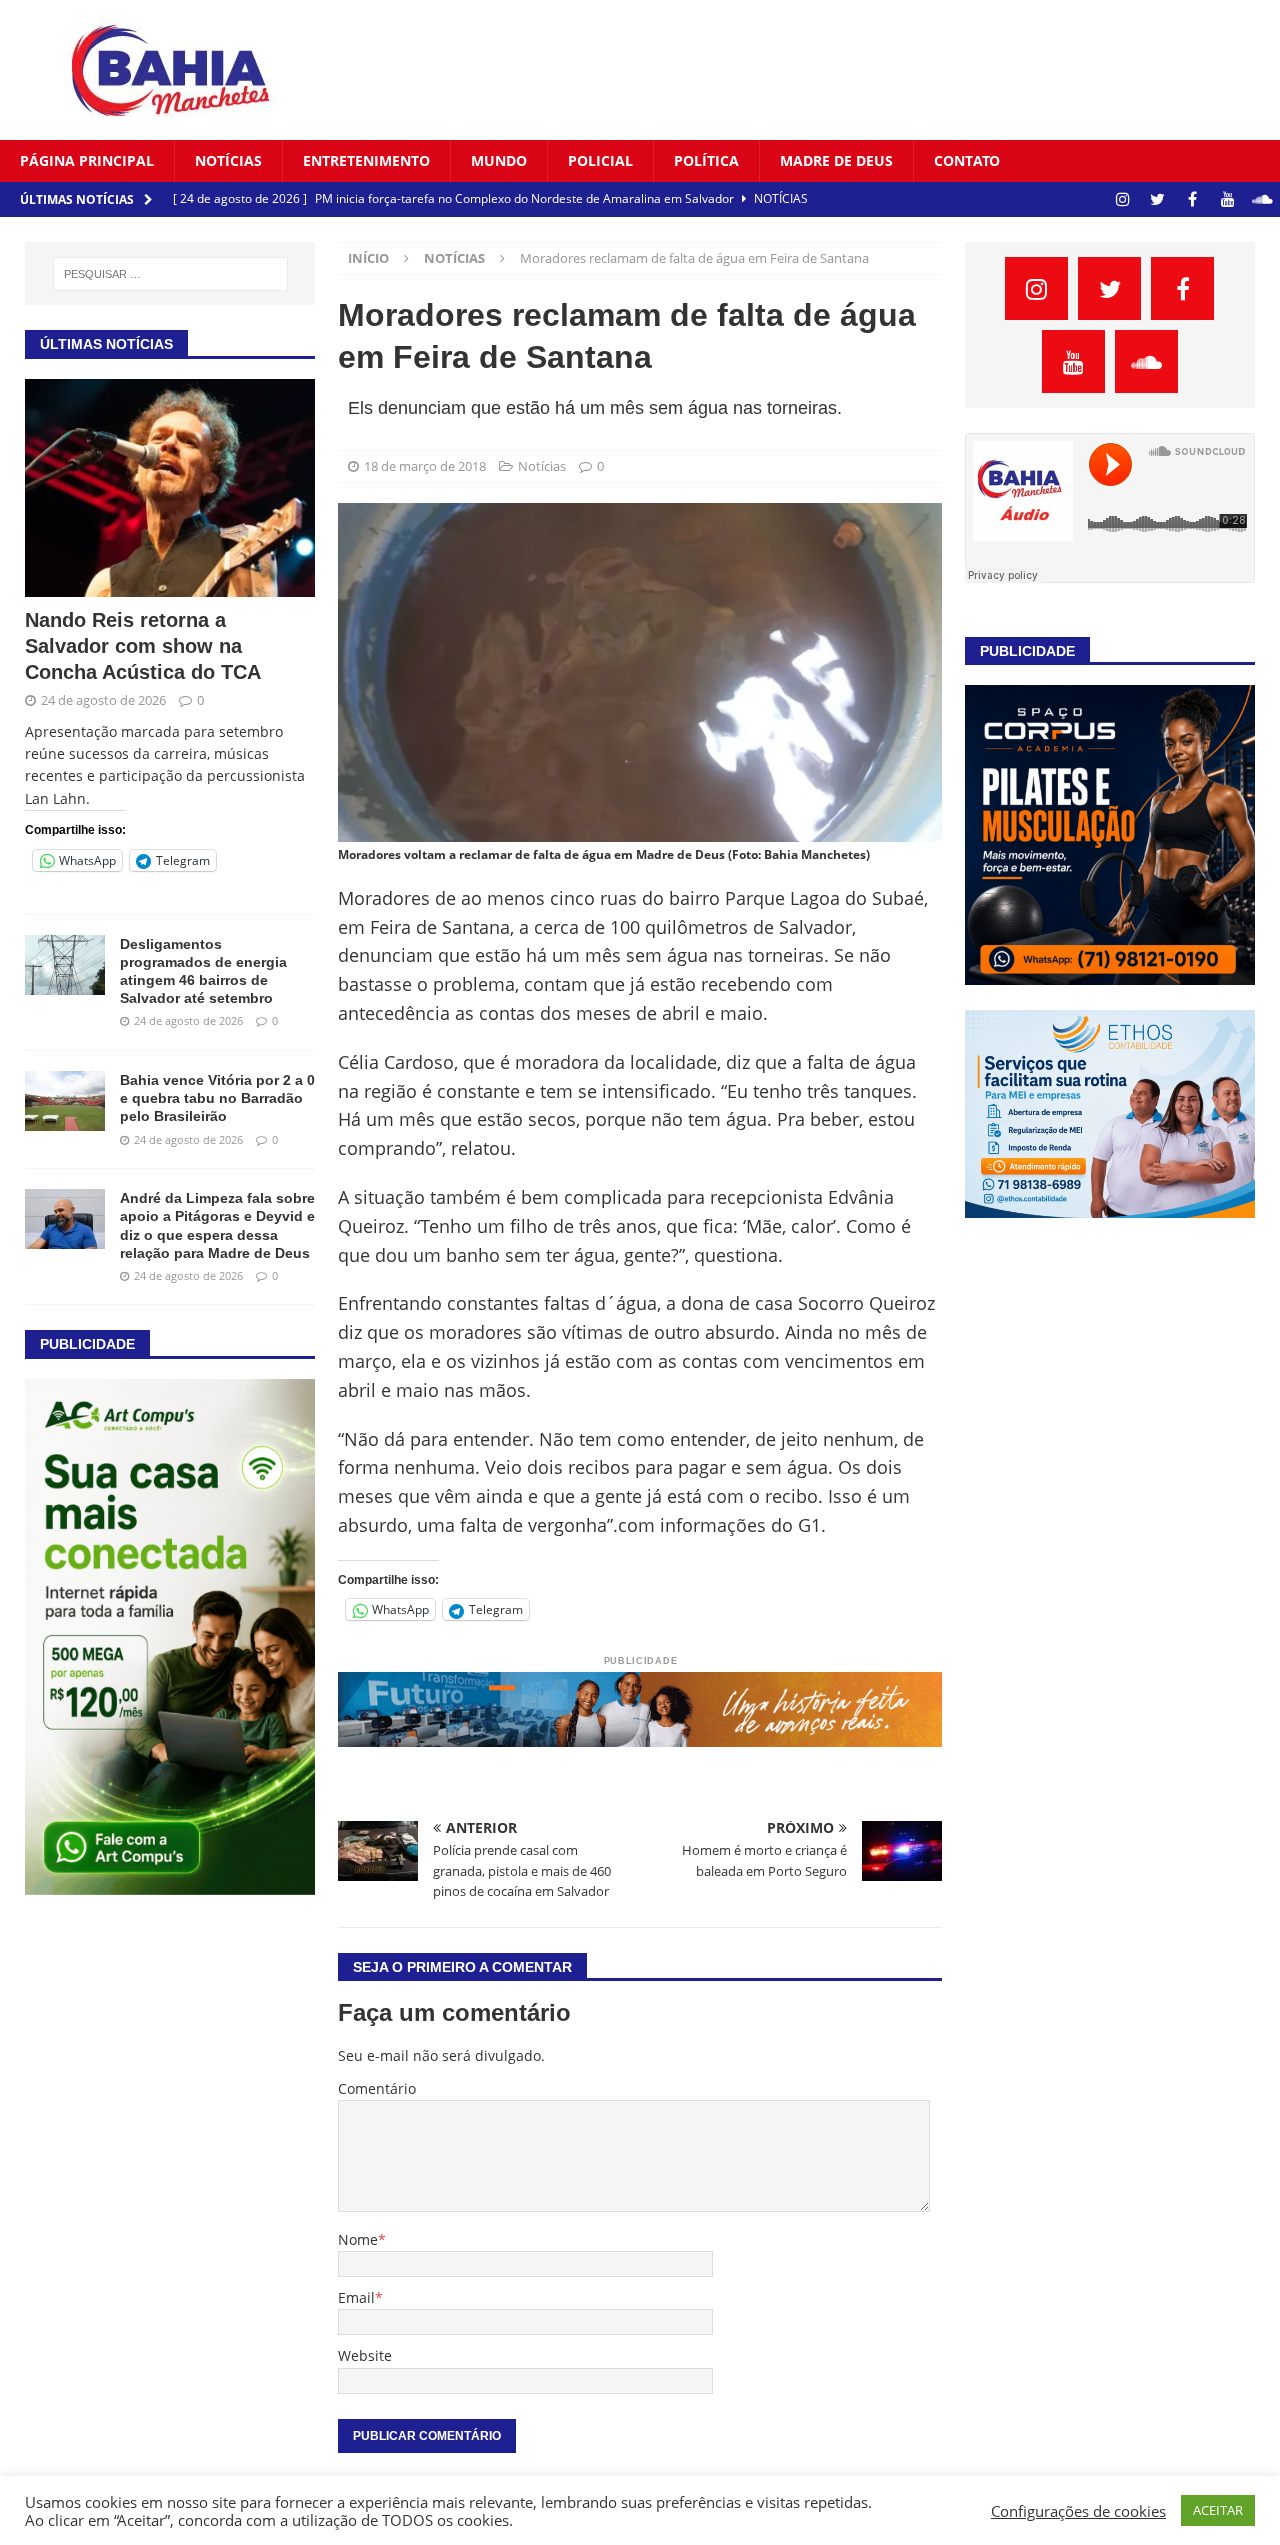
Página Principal (87, 160)
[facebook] (1192, 199)
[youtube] (1227, 199)
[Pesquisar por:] (170, 274)
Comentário (377, 2088)
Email (356, 2297)
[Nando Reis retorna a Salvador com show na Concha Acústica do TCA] (170, 488)
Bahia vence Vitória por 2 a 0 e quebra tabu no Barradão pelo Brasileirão (217, 1098)
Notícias (228, 160)
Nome (358, 2239)
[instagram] (1122, 199)
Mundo (499, 160)
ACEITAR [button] (1218, 2510)
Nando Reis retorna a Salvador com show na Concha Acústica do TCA (143, 646)
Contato (967, 160)
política (706, 160)
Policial (600, 160)
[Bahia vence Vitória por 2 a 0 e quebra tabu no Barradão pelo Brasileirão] (65, 1101)
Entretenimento (366, 160)
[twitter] (1157, 199)
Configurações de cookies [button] (1078, 2511)
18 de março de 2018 (425, 466)
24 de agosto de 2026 (103, 700)
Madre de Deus (836, 160)
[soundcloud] (1262, 199)
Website (365, 2355)
